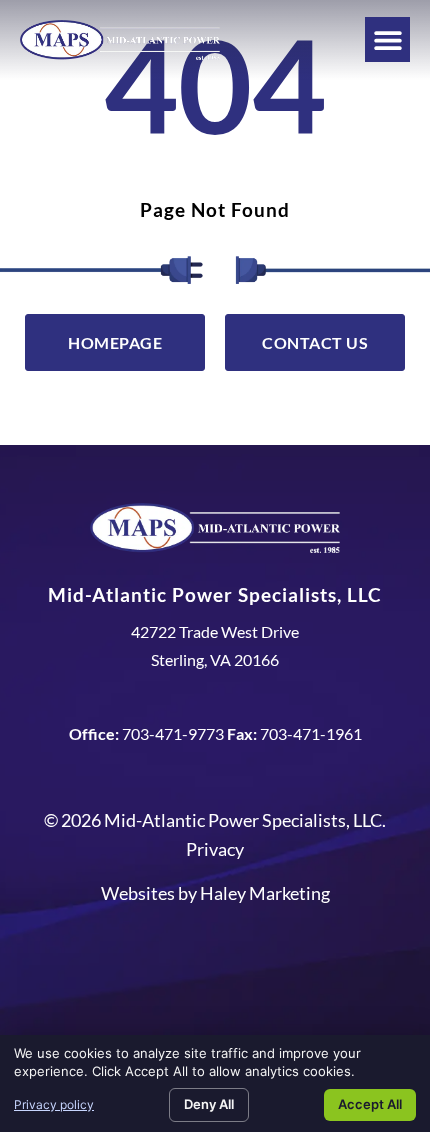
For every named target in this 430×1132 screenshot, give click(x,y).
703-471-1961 (311, 733)
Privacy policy (54, 1104)
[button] (387, 39)
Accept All (370, 1104)
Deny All (209, 1104)
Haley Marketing (265, 893)
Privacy (215, 849)
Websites (138, 893)
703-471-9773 (173, 733)
